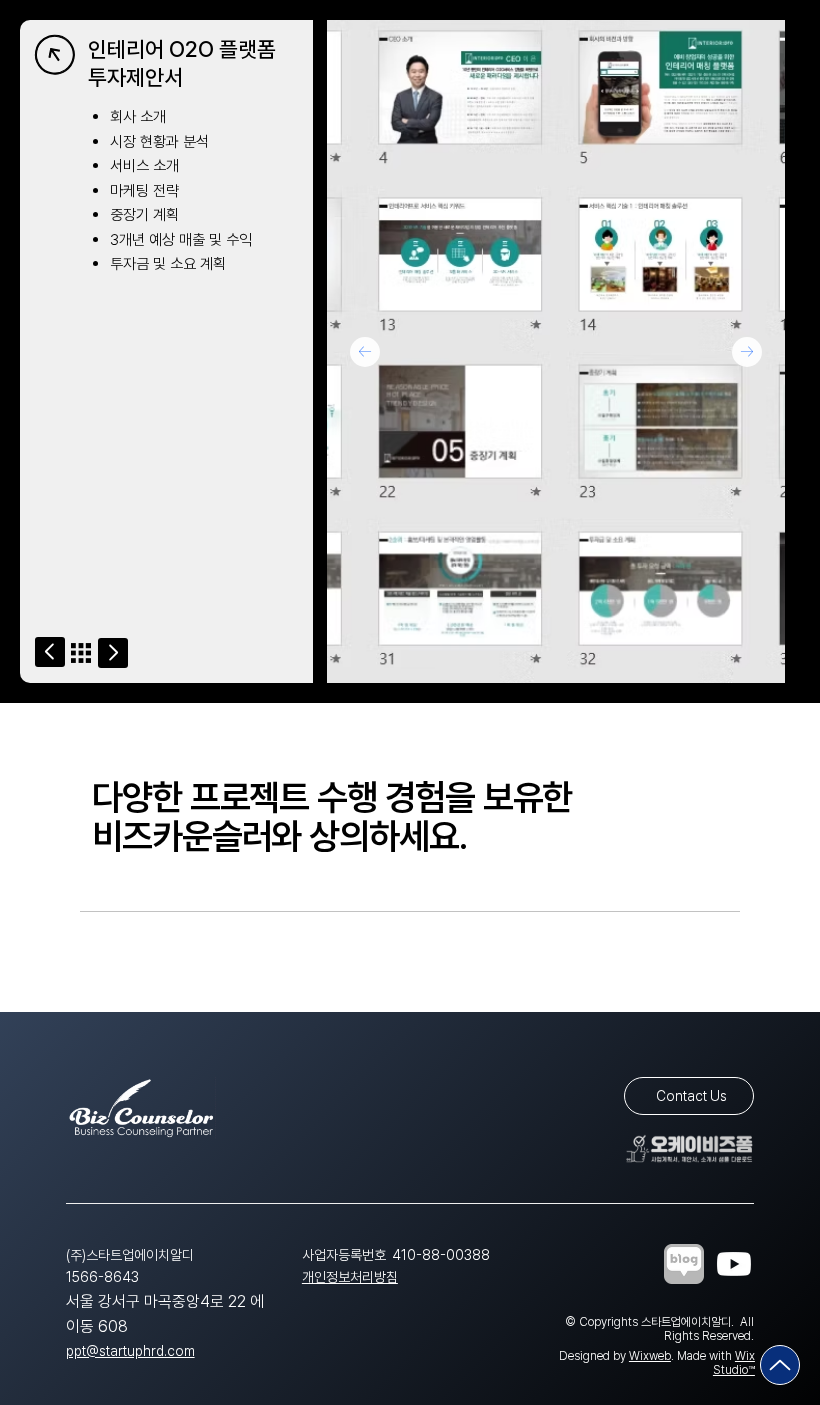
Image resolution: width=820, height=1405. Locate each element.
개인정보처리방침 (350, 1277)
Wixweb (650, 1356)
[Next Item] (747, 352)
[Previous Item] (365, 352)
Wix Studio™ (734, 1363)
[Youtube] (734, 1264)
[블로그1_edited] (684, 1264)
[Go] (50, 652)
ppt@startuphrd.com (130, 1351)
